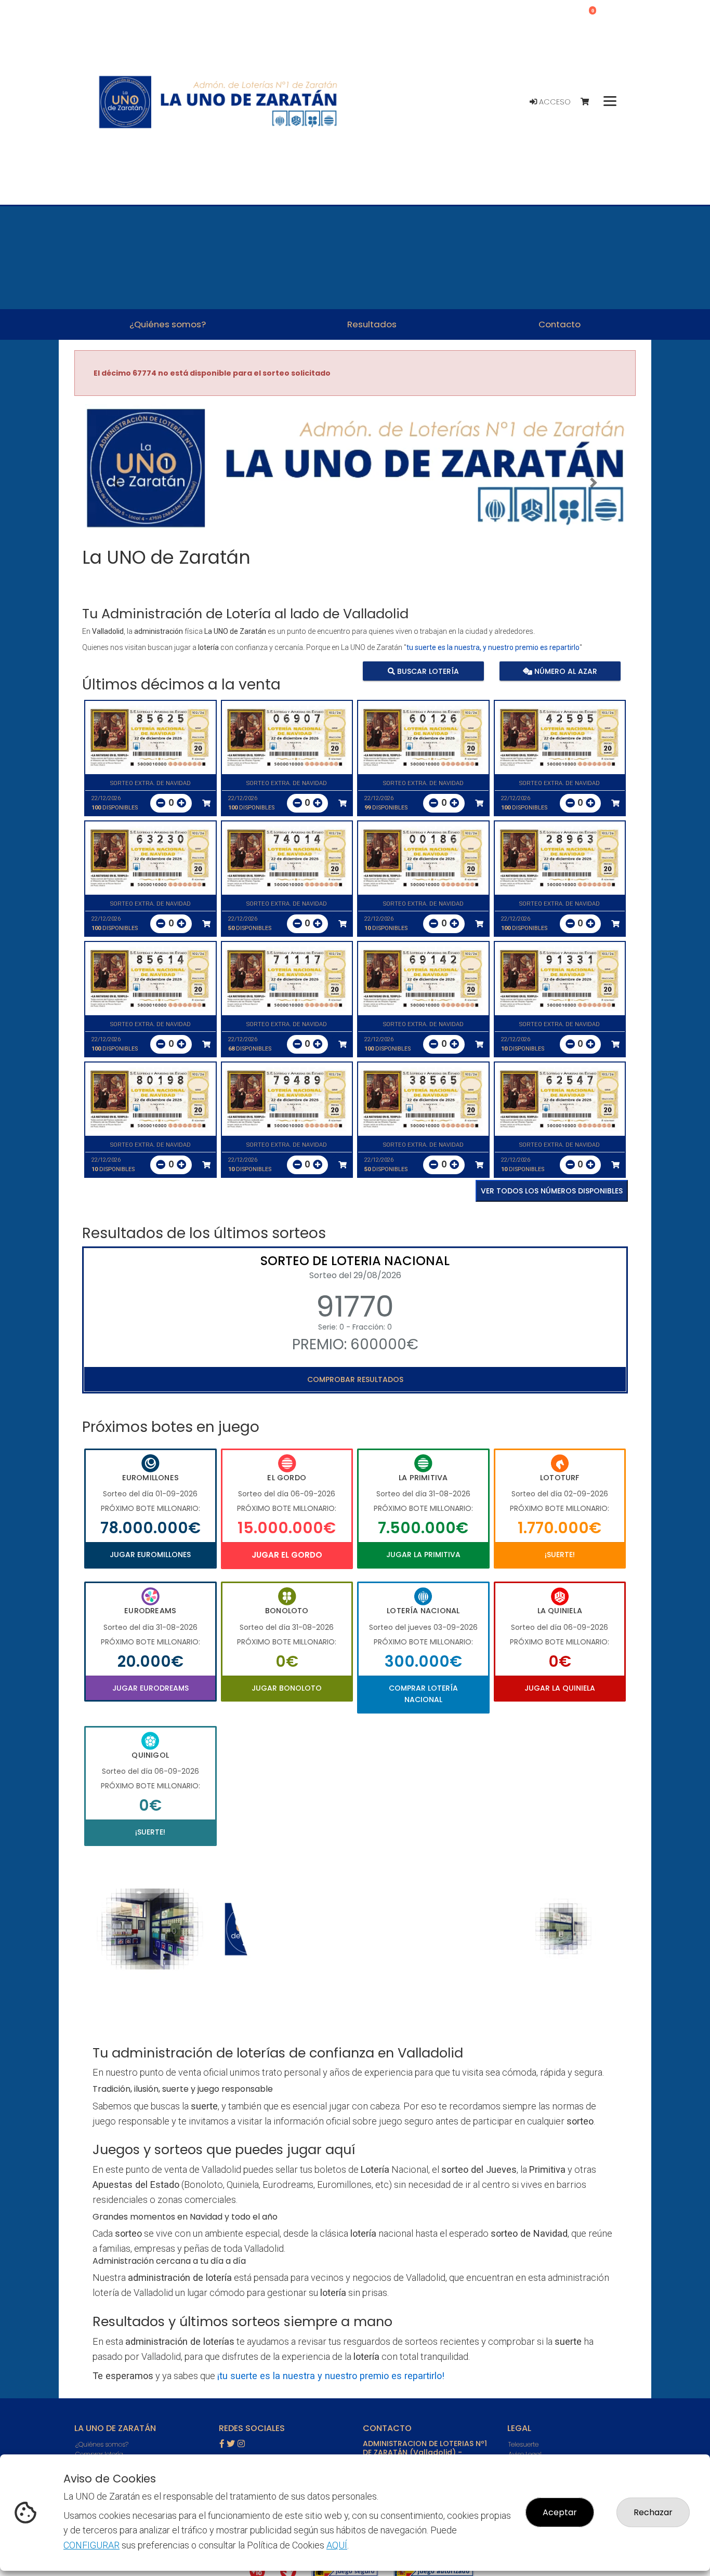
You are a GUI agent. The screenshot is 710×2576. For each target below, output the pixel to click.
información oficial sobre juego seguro (353, 2121)
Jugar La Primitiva (423, 1555)
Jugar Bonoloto (287, 1688)
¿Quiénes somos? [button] (168, 324)
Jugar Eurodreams (150, 1688)
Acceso (554, 102)
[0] (590, 102)
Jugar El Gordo (287, 1555)
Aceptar (560, 2512)
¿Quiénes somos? (102, 2444)
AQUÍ (337, 2545)
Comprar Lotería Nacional (423, 1694)
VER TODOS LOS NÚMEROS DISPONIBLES (552, 1191)
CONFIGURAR (91, 2545)
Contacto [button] (560, 324)
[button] (116, 483)
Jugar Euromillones (150, 1555)
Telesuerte (523, 2444)
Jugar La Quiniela (560, 1688)
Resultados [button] (372, 324)
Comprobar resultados (355, 1379)
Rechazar (653, 2512)
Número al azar (564, 671)
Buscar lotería (427, 671)
